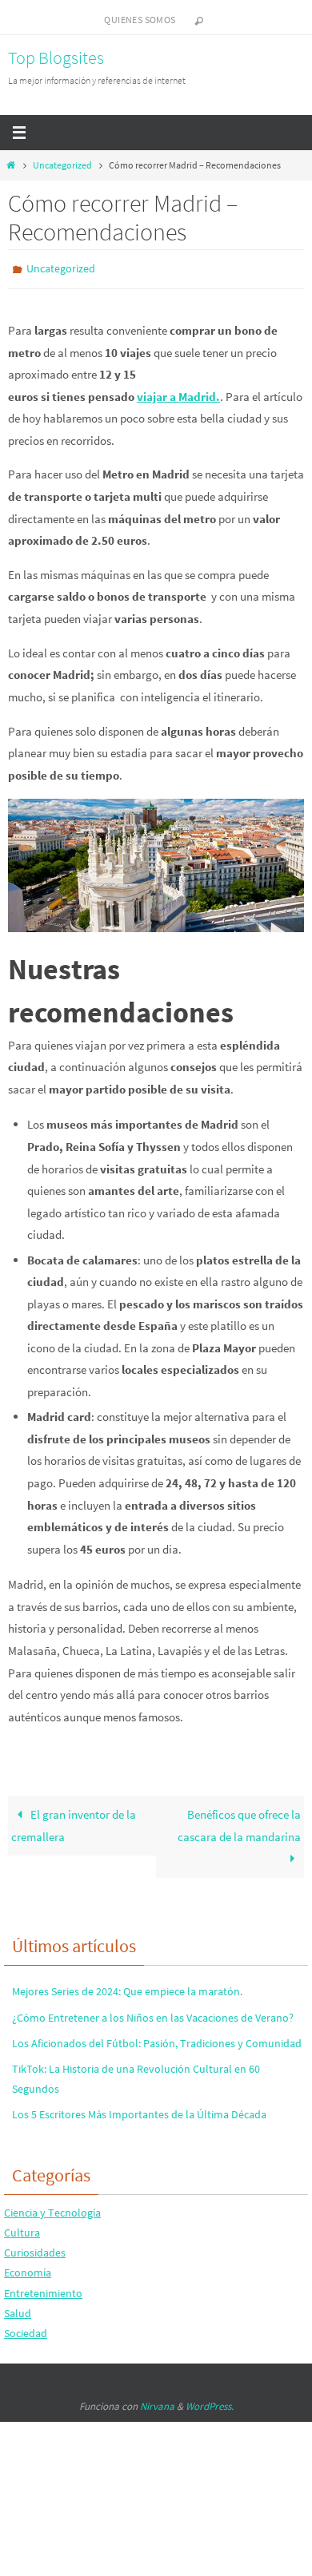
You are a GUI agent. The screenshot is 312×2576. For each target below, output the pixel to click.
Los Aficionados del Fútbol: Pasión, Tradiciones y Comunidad (157, 2039)
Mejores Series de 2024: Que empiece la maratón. (127, 1988)
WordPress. (210, 2403)
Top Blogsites (56, 58)
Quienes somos (140, 20)
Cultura (22, 2229)
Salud (18, 2309)
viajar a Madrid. (178, 393)
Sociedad (26, 2329)
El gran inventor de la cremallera (74, 1822)
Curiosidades (35, 2249)
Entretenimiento (43, 2289)
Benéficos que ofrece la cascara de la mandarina (239, 1822)
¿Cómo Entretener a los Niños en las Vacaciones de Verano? (153, 2014)
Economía (28, 2269)
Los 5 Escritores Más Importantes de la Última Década (139, 2111)
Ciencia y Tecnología (52, 2209)
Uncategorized (62, 165)
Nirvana (157, 2403)
